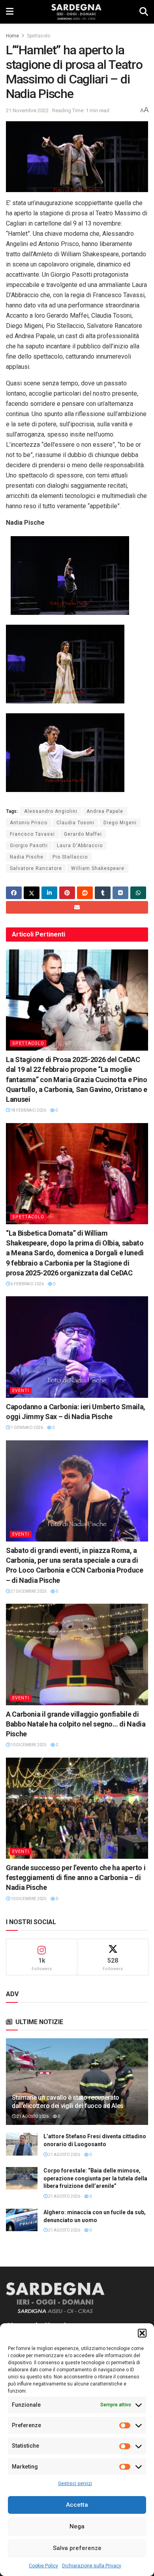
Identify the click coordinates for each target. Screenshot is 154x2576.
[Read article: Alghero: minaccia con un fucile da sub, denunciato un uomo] (22, 2220)
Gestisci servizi (75, 2483)
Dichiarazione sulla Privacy (92, 2566)
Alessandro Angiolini (51, 811)
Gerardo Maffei (83, 834)
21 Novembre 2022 (27, 110)
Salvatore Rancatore (36, 868)
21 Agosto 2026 (32, 2116)
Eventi (21, 1391)
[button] (142, 2333)
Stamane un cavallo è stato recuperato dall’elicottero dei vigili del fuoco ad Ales (68, 2102)
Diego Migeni (120, 823)
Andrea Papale (105, 811)
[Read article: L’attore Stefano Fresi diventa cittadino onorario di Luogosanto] (22, 2144)
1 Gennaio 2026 (26, 1428)
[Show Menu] (10, 12)
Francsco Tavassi (32, 834)
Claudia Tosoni (75, 823)
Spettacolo (38, 36)
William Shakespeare (98, 868)
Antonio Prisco (29, 823)
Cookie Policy (43, 2566)
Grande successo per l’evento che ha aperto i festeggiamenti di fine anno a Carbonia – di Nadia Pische (76, 1877)
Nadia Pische (27, 857)
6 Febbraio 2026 (27, 1284)
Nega (77, 2526)
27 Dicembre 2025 (28, 1591)
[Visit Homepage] (76, 12)
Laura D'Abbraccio (80, 846)
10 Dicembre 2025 (28, 1745)
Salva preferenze (77, 2548)
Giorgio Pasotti (29, 846)
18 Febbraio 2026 (28, 1110)
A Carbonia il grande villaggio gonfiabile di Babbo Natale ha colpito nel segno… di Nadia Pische (76, 1724)
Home (12, 36)
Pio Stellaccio (70, 857)
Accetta (77, 2505)
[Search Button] (144, 12)
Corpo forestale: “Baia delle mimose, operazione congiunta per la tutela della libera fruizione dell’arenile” (95, 2178)
